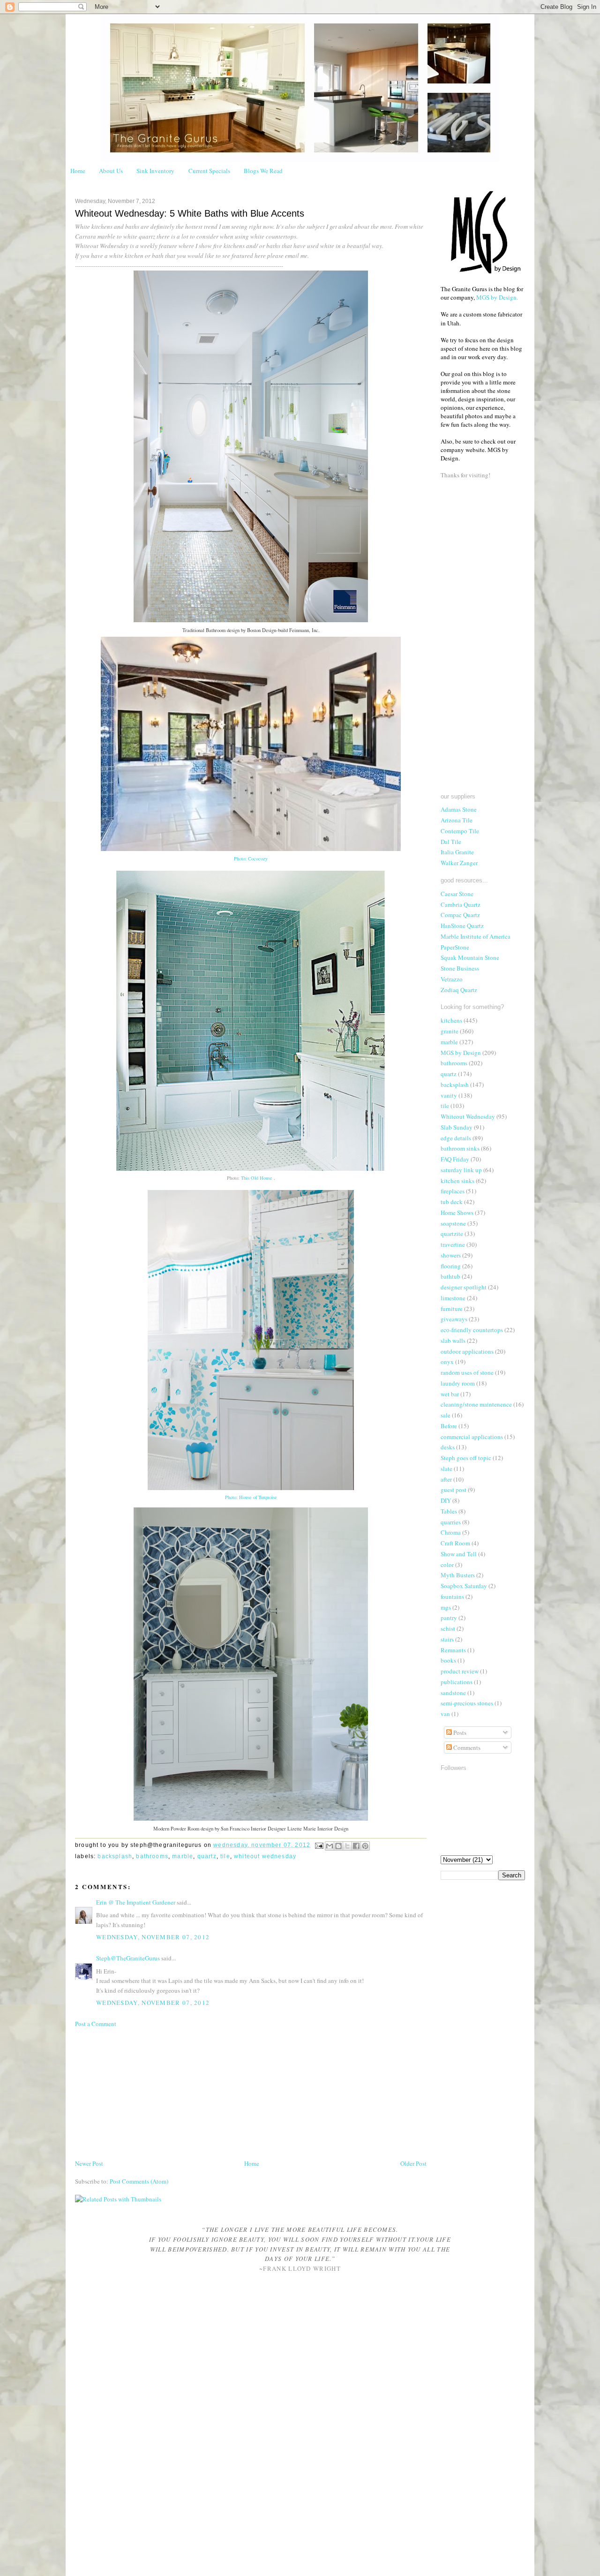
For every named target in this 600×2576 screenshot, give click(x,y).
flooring (451, 1266)
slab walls (453, 1341)
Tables (449, 1511)
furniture (452, 1309)
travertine (453, 1244)
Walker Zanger (459, 863)
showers (451, 1255)
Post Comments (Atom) (139, 2181)
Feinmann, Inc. (304, 630)
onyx (447, 1362)
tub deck (452, 1202)
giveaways (454, 1319)
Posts (459, 1732)
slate (446, 1469)
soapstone (453, 1223)
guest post (454, 1490)
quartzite (452, 1234)
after (446, 1479)
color (447, 1565)
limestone (453, 1298)
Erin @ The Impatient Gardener (136, 1902)
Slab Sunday (457, 1127)
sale (446, 1415)
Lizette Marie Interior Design (318, 1829)
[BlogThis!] (338, 1846)
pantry (449, 1618)
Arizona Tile (457, 820)
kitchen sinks (457, 1181)
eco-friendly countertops (472, 1330)
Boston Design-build (267, 630)
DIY (446, 1500)
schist (448, 1628)
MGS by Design (461, 1053)
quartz (207, 1856)
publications (457, 1682)
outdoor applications (467, 1351)
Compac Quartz (460, 915)
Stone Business (460, 968)
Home (78, 171)
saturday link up (461, 1170)
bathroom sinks (460, 1148)
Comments (466, 1747)
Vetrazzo (452, 979)
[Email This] (330, 1846)
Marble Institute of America (476, 936)
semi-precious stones (467, 1703)
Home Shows (457, 1213)
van (445, 1714)
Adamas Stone (459, 809)
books (448, 1660)
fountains (452, 1597)
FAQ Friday (455, 1159)
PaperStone (455, 947)
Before (449, 1426)
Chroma (451, 1532)
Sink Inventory (155, 171)
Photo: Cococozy (251, 859)
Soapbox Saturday (464, 1586)
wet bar (450, 1394)
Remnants (453, 1650)
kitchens (451, 1020)
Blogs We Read (263, 171)
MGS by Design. (497, 297)
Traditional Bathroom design (211, 630)
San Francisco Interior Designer (253, 1829)
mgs (446, 1607)
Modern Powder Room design (183, 1829)
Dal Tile (451, 842)
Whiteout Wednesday (265, 1856)
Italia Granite (457, 852)
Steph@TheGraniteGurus (128, 1958)
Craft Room (455, 1543)
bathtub (450, 1276)
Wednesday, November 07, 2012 (153, 1937)
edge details (456, 1138)
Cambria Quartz (461, 904)
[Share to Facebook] (356, 1846)
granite (450, 1031)
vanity (449, 1095)
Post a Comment (96, 2024)
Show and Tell (459, 1554)
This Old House (257, 1178)
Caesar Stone (457, 894)
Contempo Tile (460, 831)
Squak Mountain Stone (470, 957)
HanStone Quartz (462, 926)
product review (460, 1671)
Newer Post (89, 2163)
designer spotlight (464, 1287)
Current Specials (209, 171)
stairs (447, 1639)
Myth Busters (458, 1575)
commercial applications (472, 1437)
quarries (451, 1522)
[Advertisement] (145, 2093)
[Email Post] (319, 1845)
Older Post (413, 2163)
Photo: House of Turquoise (251, 1497)
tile (225, 1856)
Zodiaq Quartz (459, 990)
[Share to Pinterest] (365, 1846)
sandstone (453, 1693)
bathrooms (152, 1856)
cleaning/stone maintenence (476, 1404)
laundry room (458, 1383)
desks (448, 1447)
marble (183, 1856)
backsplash (115, 1856)
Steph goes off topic (466, 1458)
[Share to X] (347, 1846)
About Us (111, 171)
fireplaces (453, 1191)
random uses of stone (467, 1372)
